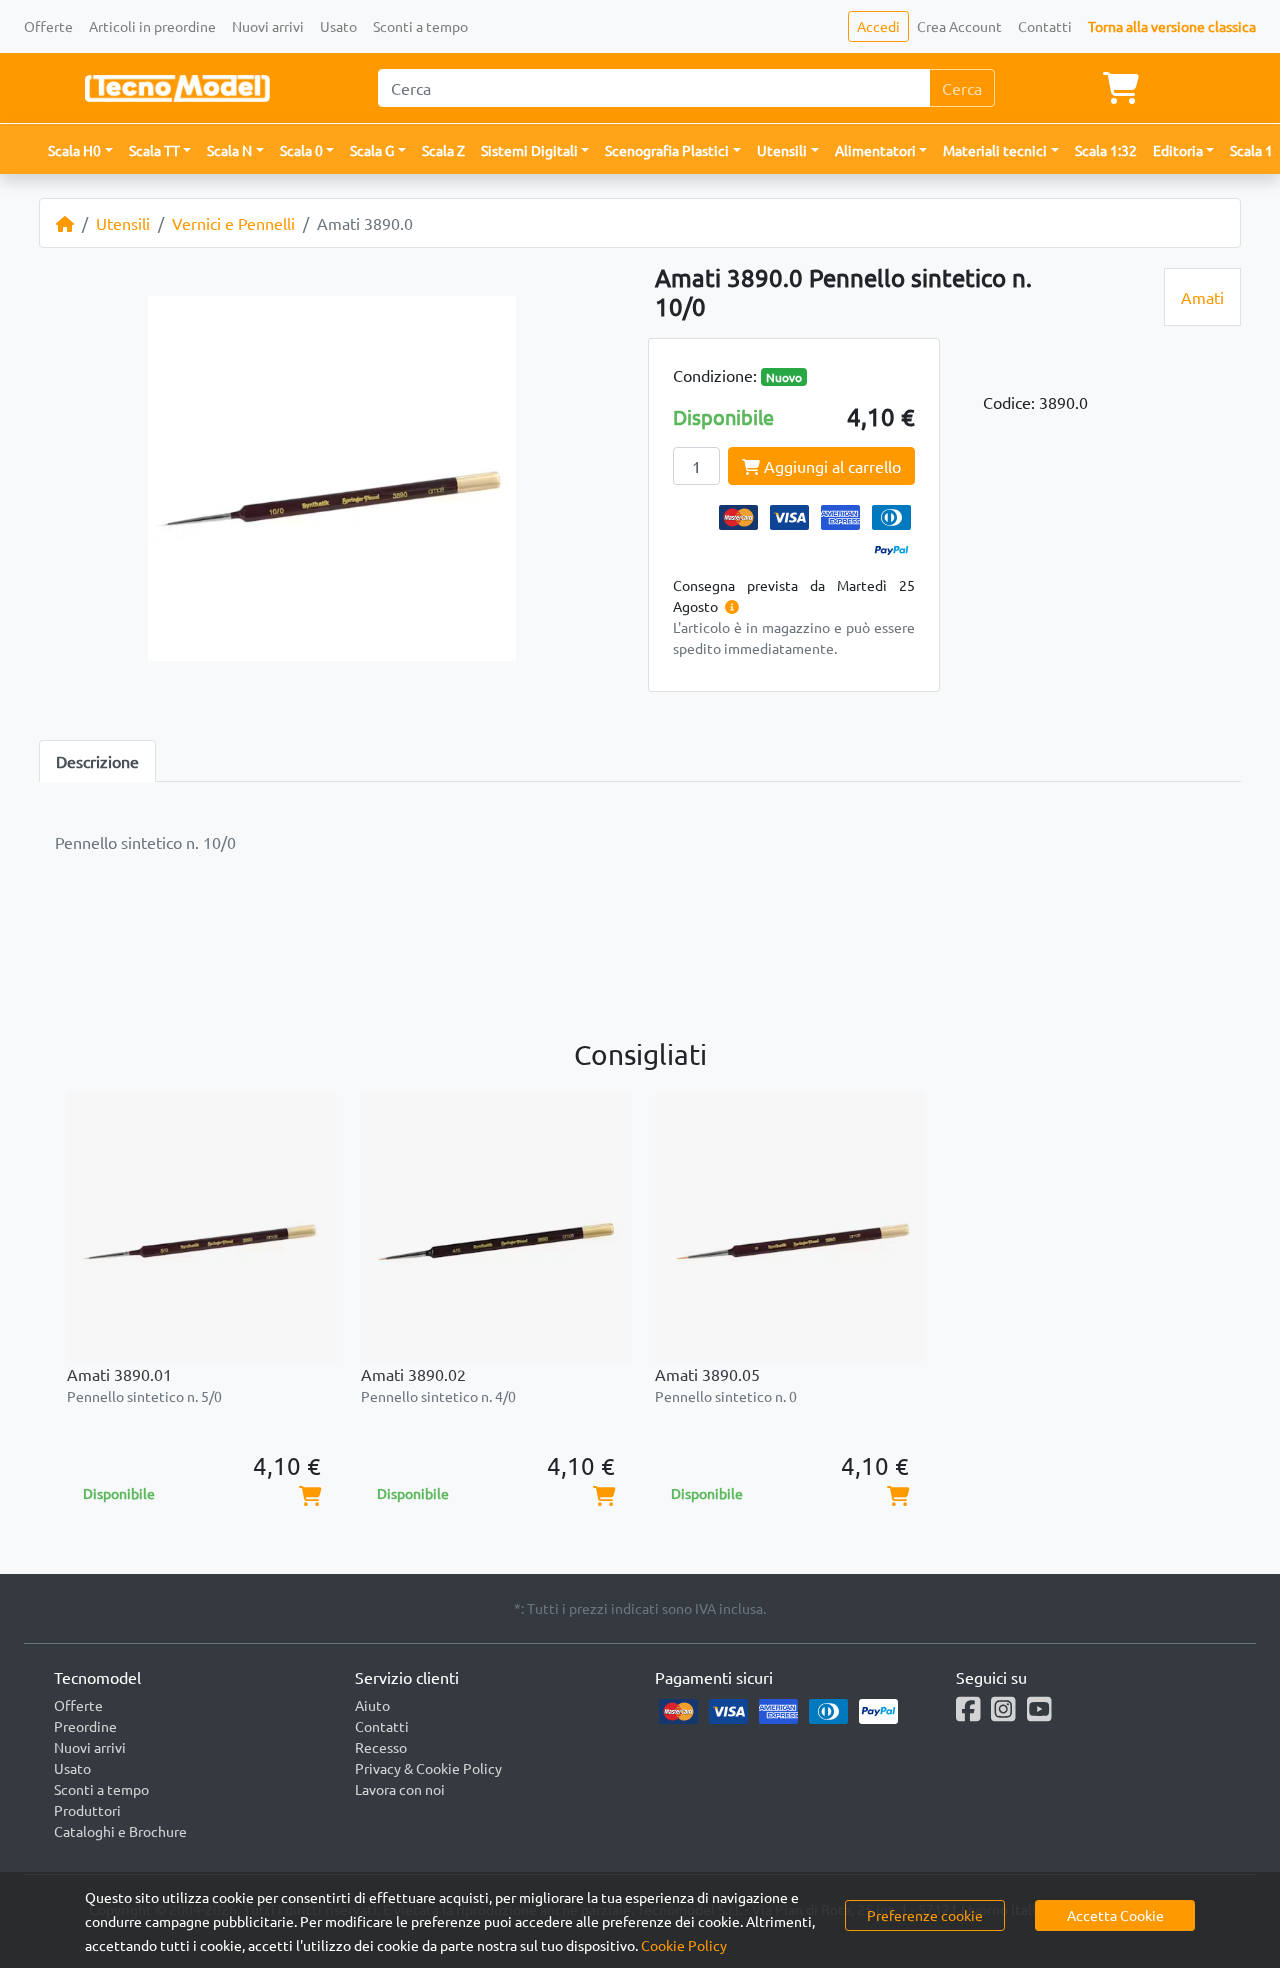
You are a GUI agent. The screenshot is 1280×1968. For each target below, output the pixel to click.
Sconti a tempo (420, 26)
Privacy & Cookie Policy (428, 1768)
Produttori (87, 1810)
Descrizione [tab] (97, 761)
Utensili (123, 223)
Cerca (962, 88)
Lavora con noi (400, 1789)
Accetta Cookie (1115, 1915)
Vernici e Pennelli (233, 223)
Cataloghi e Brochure (120, 1831)
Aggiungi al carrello (830, 466)
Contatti (1045, 26)
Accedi (878, 26)
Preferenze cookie (925, 1915)
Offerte (48, 26)
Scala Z (443, 150)
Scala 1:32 (1106, 150)
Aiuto (372, 1705)
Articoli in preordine (152, 26)
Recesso (381, 1747)
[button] (80, 150)
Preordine (85, 1726)
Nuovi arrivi (268, 26)
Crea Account (959, 26)
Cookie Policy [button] (684, 1945)
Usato (338, 26)
